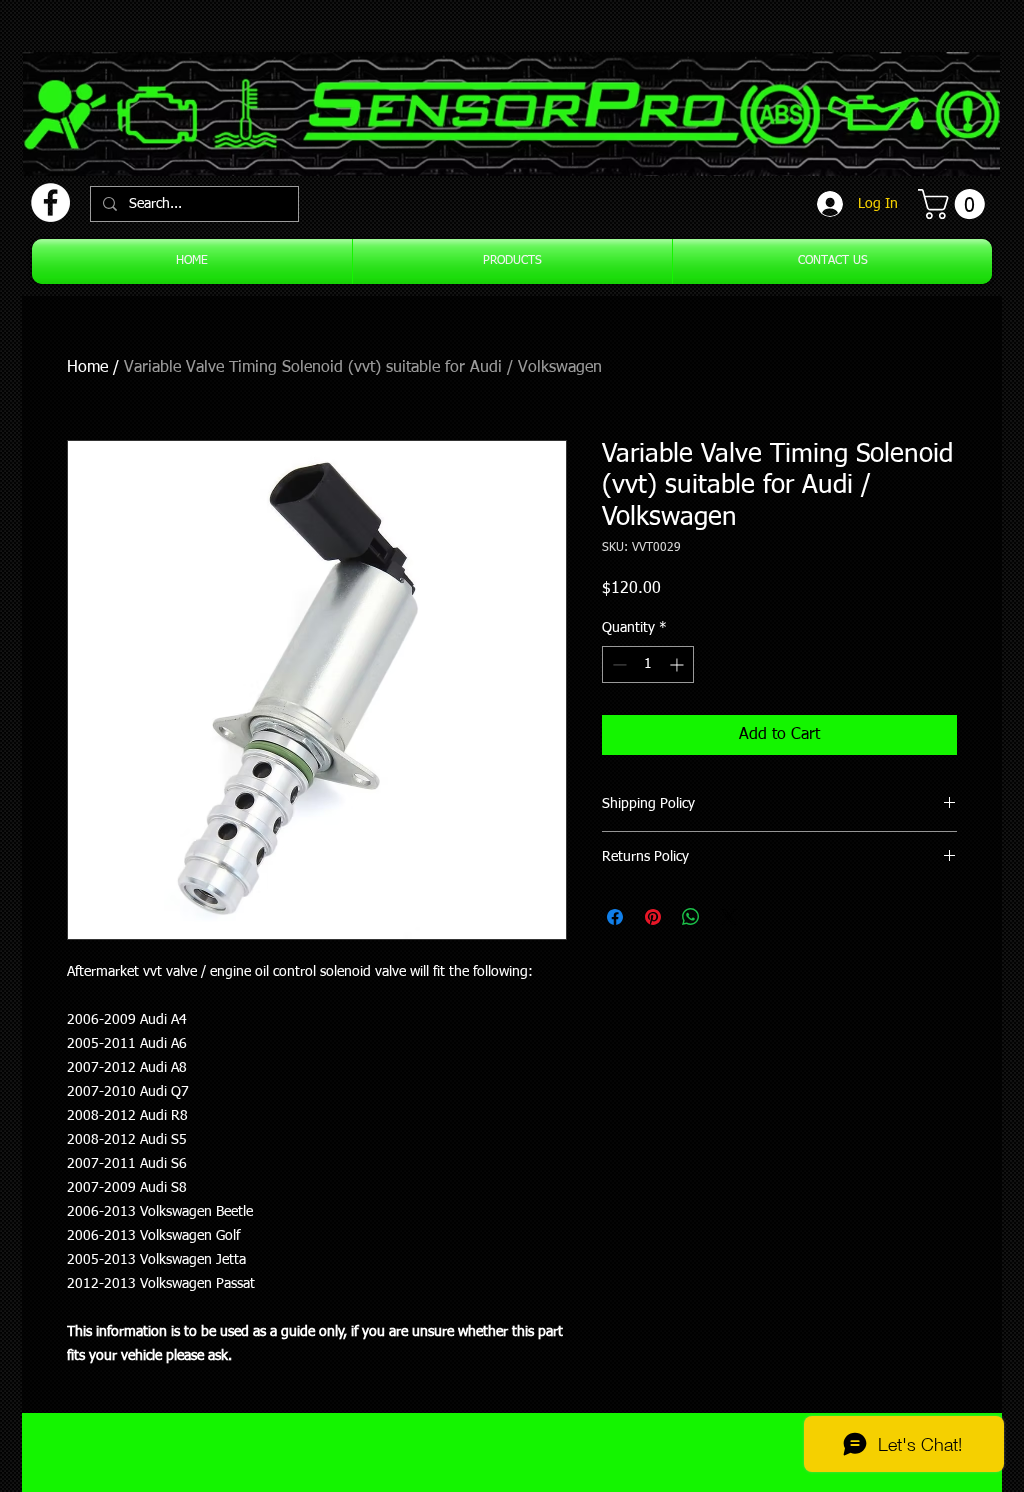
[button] (955, 204)
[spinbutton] (648, 664)
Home (87, 368)
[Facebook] (50, 202)
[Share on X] (729, 917)
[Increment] (678, 664)
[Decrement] (617, 664)
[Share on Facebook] (615, 917)
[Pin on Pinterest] (653, 917)
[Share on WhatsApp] (691, 917)
